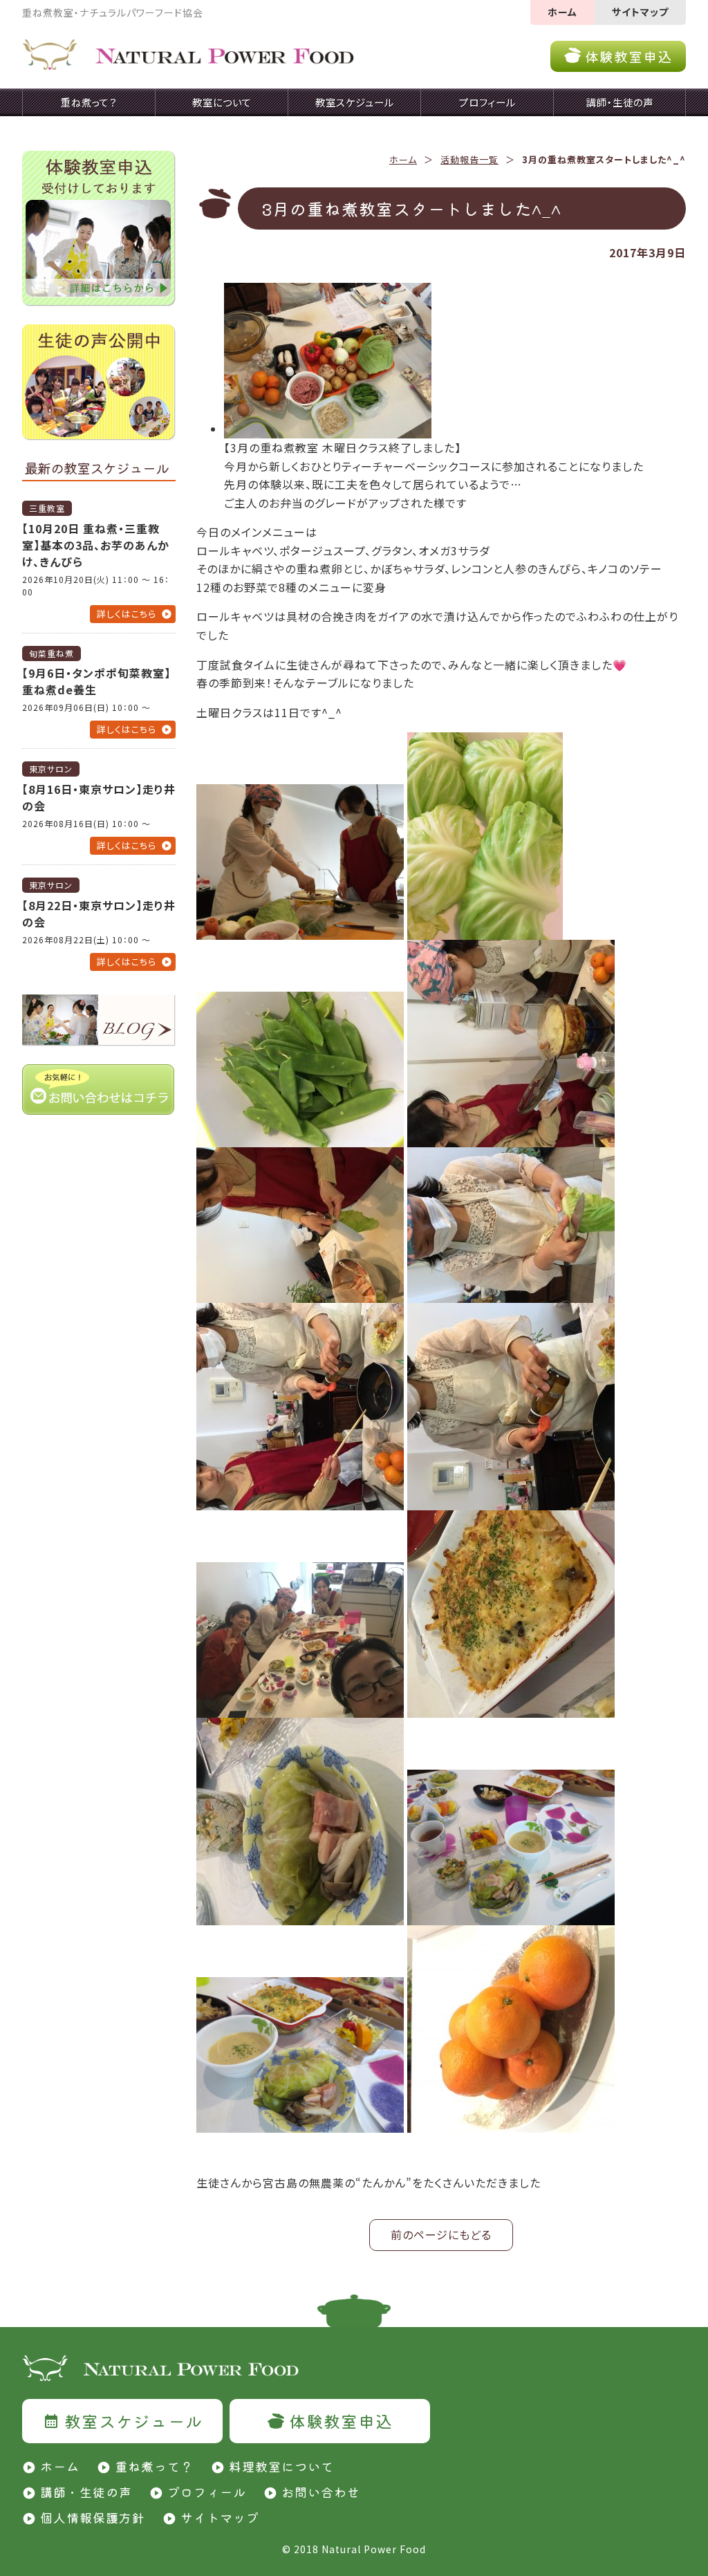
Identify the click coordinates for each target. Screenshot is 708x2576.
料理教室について (281, 2466)
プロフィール (207, 2492)
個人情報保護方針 (93, 2517)
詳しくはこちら (127, 614)
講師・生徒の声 (86, 2492)
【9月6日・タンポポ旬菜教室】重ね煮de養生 (96, 681)
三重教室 (47, 508)
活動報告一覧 (469, 159)
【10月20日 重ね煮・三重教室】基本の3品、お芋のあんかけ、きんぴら (96, 545)
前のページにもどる (441, 2234)
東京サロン (51, 769)
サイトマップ (640, 12)
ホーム (562, 12)
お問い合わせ (321, 2492)
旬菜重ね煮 (52, 653)
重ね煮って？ (154, 2466)
